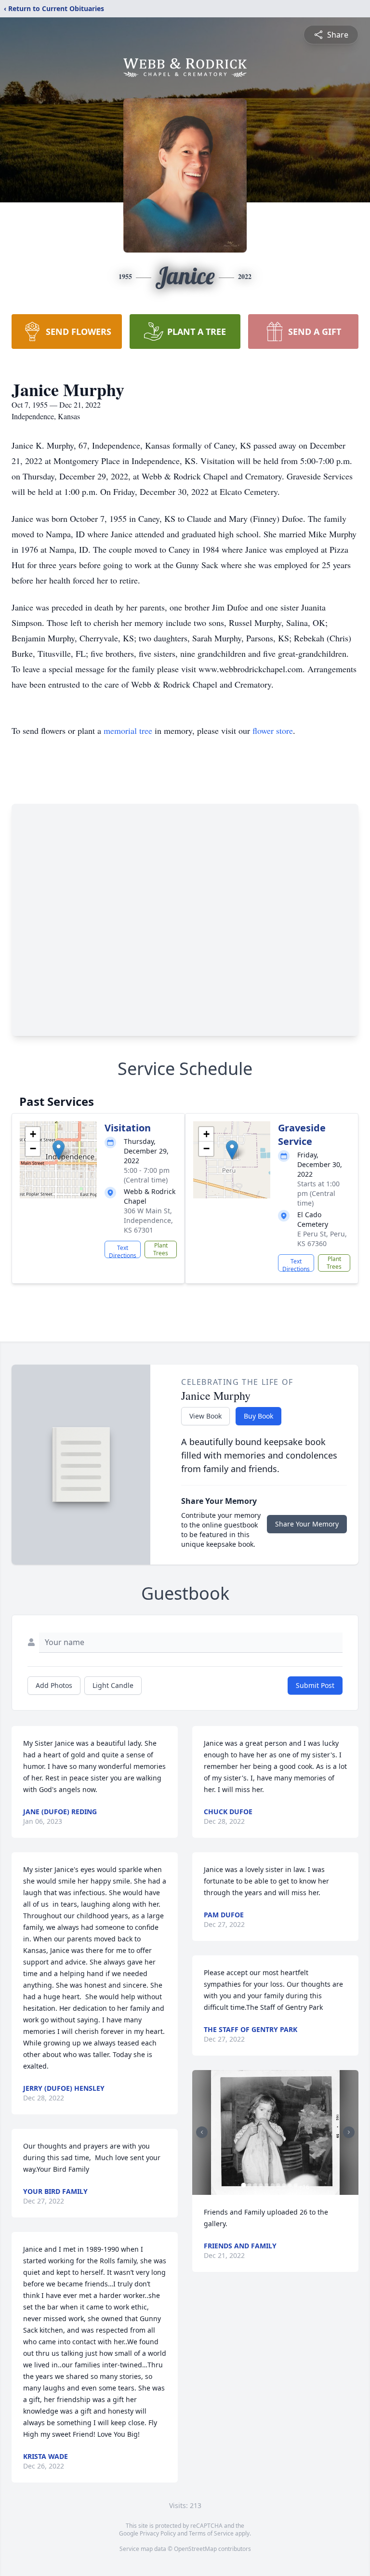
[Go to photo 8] (284, 2185)
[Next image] (349, 2132)
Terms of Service (211, 2533)
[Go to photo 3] (255, 2185)
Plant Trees (161, 1249)
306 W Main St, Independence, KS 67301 (148, 1220)
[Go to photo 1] (243, 2185)
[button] (59, 1150)
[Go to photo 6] (272, 2185)
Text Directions (123, 1251)
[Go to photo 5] (266, 2185)
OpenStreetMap (195, 2549)
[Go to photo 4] (261, 2185)
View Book (205, 1416)
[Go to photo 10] (295, 2185)
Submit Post (315, 1685)
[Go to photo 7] (278, 2185)
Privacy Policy (158, 2533)
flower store (273, 730)
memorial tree (128, 730)
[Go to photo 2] (249, 2185)
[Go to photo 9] (290, 2185)
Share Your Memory (307, 1524)
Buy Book (258, 1416)
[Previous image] (202, 2132)
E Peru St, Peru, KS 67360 (322, 1239)
